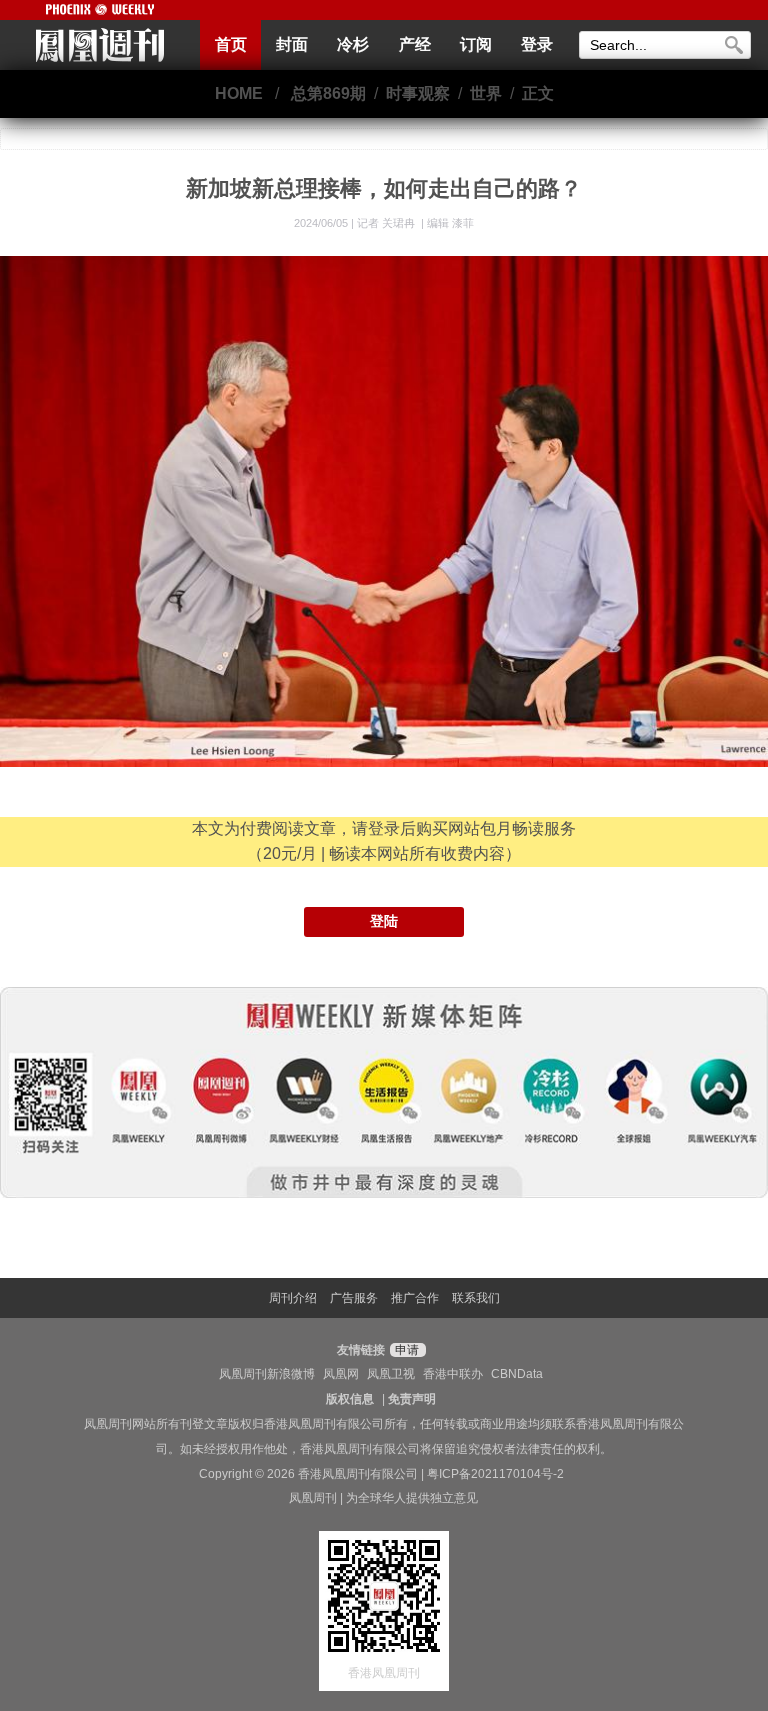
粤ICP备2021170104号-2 (495, 1474)
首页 (231, 44)
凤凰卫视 (391, 1374)
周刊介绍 (293, 1298)
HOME (239, 93)
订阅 (476, 44)
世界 (486, 93)
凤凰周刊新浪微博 (267, 1374)
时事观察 (418, 93)
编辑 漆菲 (450, 223)
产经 (415, 44)
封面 (292, 44)
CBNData (517, 1374)
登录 (537, 44)
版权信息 (350, 1399)
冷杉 (353, 44)
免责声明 (412, 1399)
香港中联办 (453, 1374)
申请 (405, 1350)
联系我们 (476, 1298)
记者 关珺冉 (387, 223)
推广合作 (415, 1298)
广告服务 (354, 1298)
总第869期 (328, 93)
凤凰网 (341, 1374)
